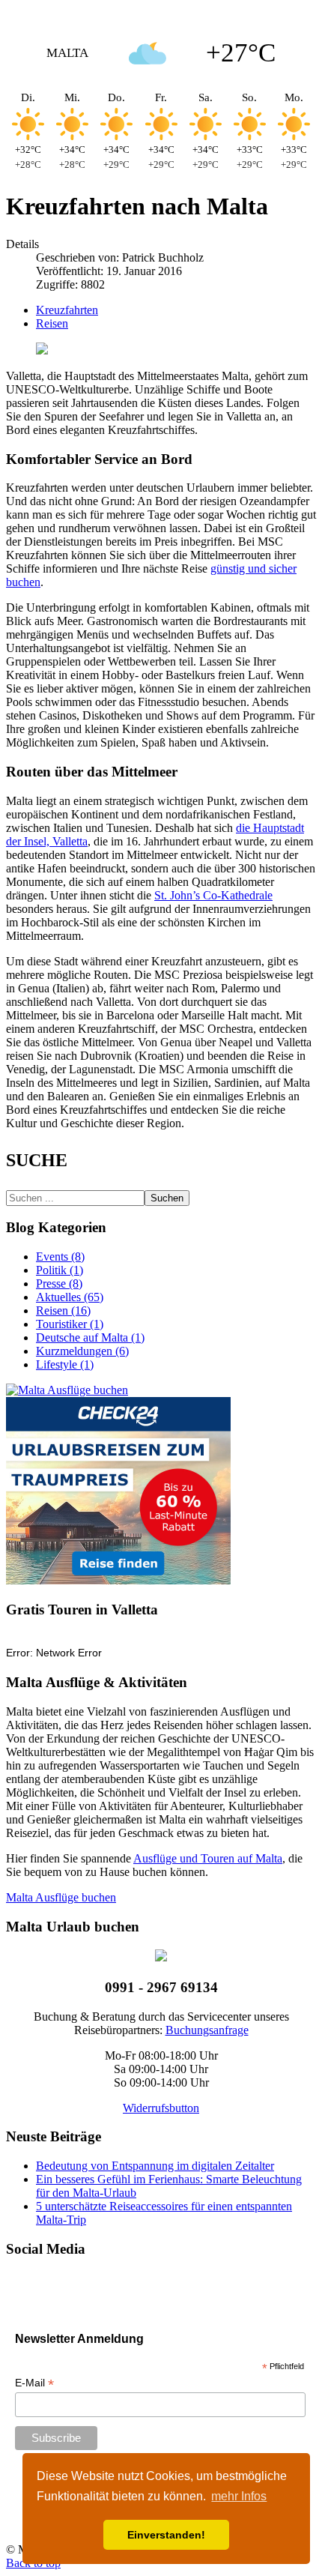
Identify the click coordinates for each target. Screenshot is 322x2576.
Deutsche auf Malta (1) (90, 1337)
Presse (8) (59, 1284)
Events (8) (60, 1257)
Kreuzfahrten (67, 310)
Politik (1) (60, 1270)
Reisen (52, 323)
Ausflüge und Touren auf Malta (208, 1858)
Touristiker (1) (70, 1324)
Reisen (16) (63, 1310)
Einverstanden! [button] (166, 2535)
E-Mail (34, 2383)
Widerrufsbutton (161, 2108)
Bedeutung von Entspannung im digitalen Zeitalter (155, 2166)
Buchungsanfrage (207, 2030)
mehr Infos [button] (239, 2496)
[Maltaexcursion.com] (67, 1390)
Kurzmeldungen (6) (82, 1351)
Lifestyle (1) (65, 1364)
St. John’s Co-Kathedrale (213, 895)
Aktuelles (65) (70, 1297)
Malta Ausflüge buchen (61, 1897)
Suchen (167, 1198)
